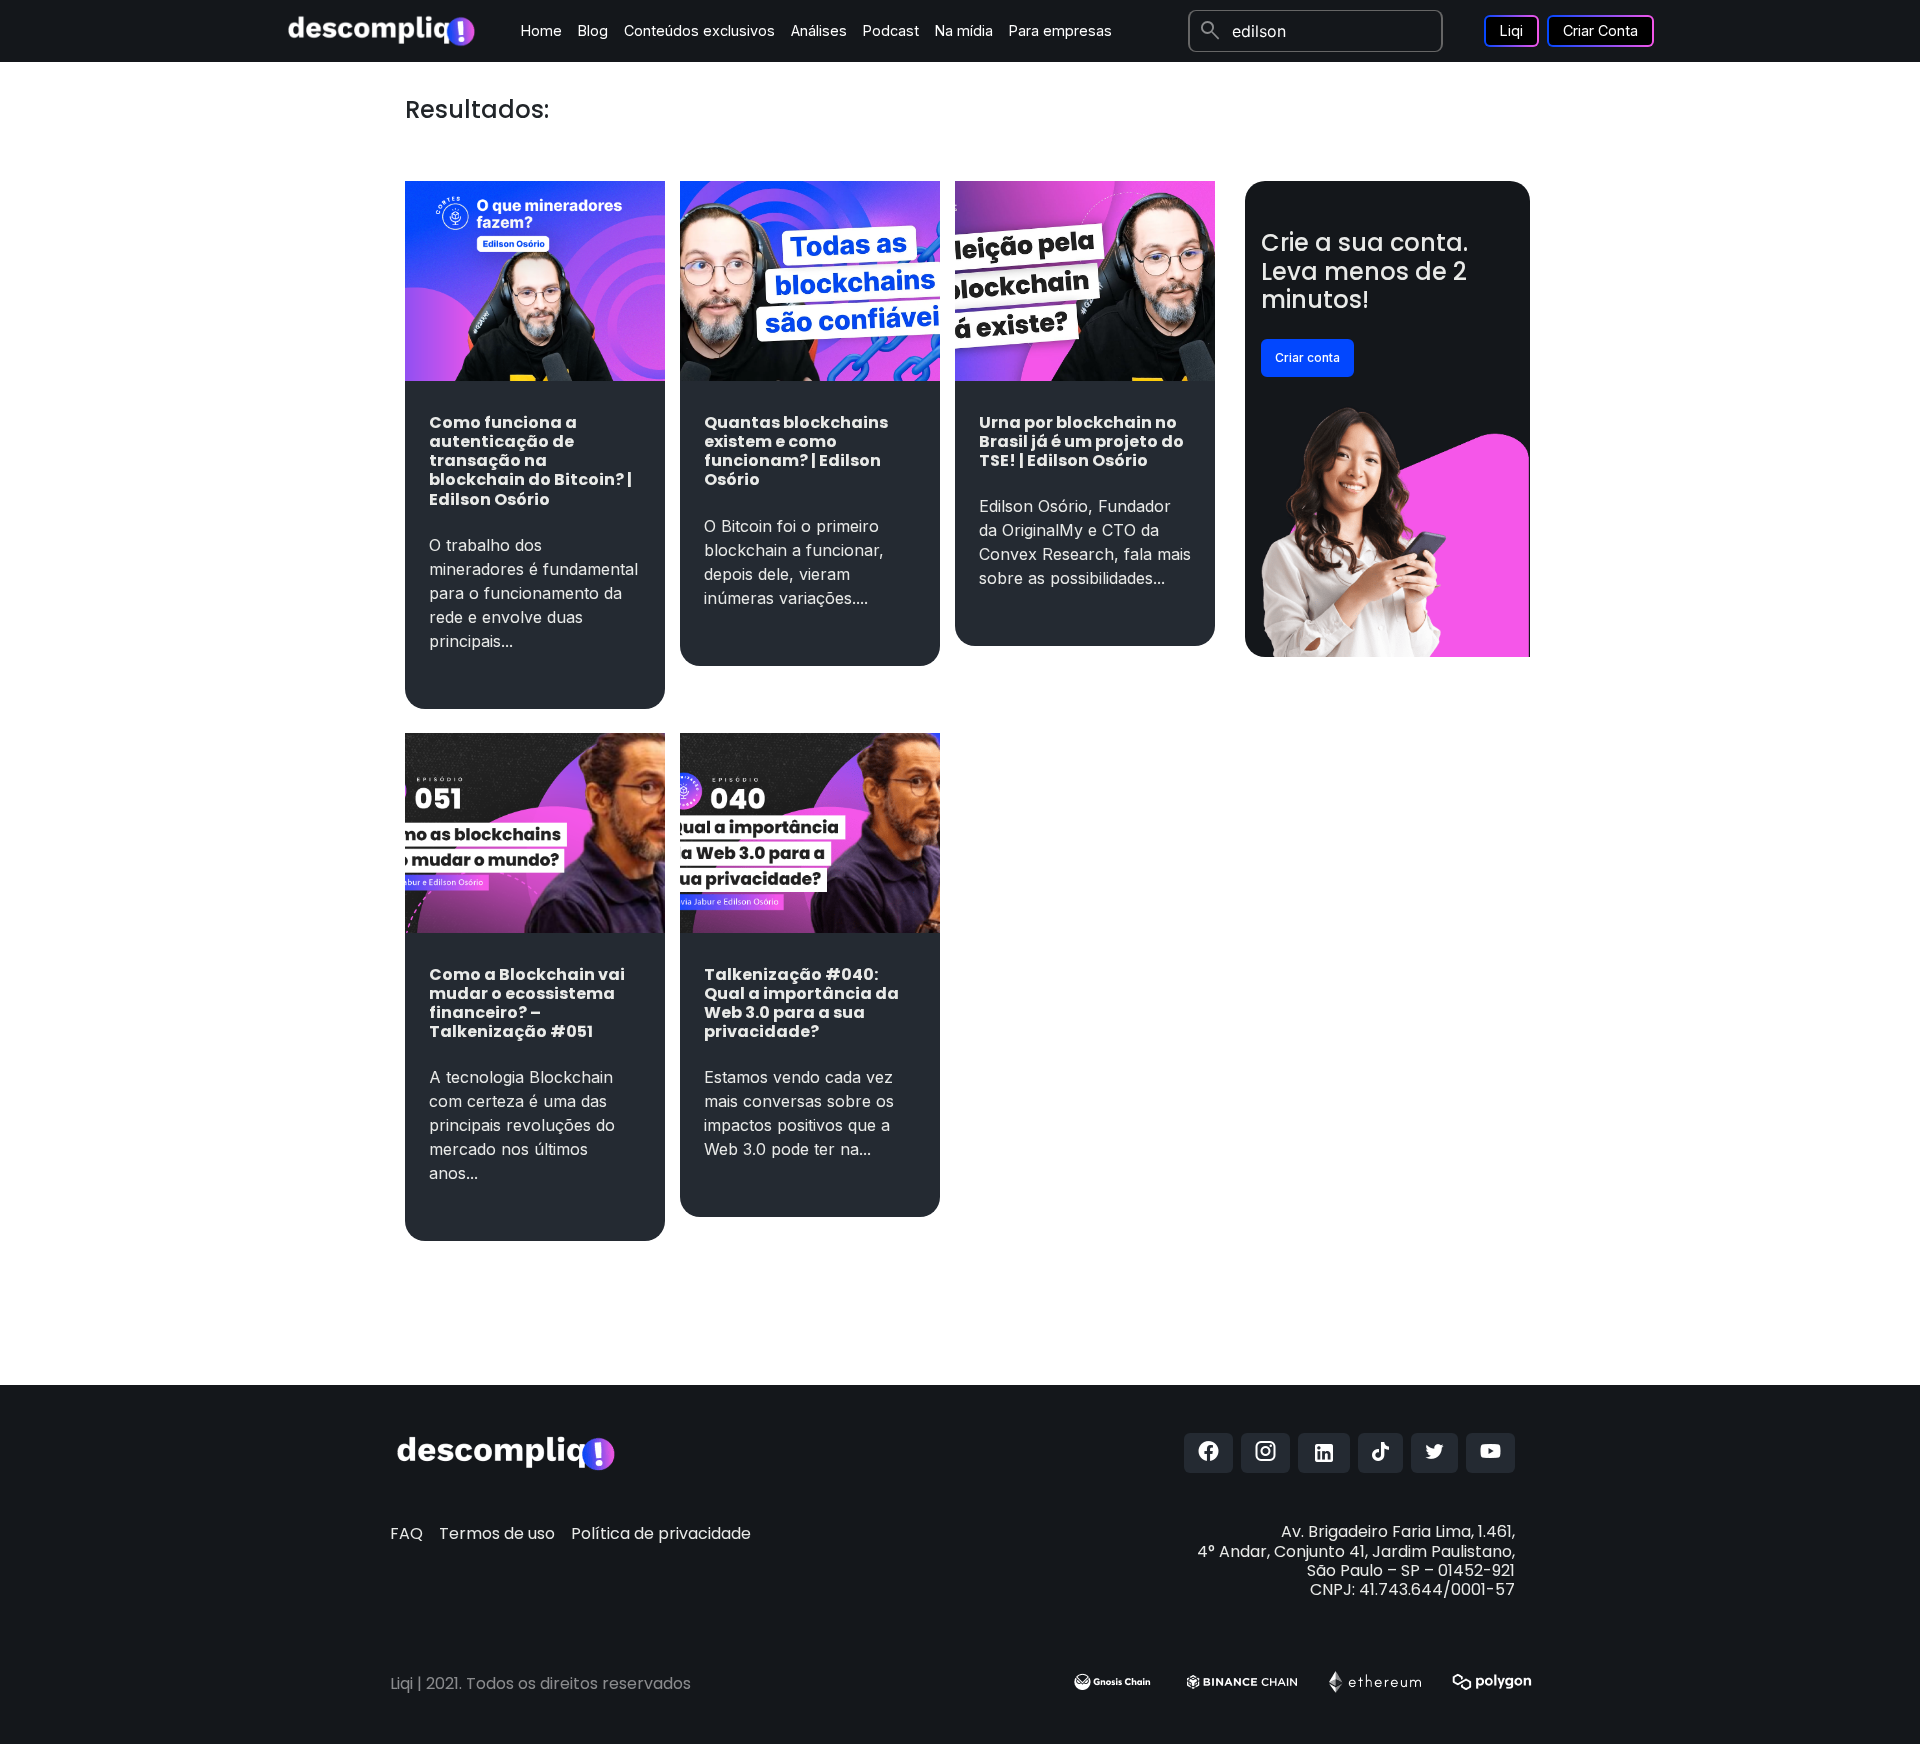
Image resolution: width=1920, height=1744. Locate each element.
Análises (819, 30)
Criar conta (1307, 357)
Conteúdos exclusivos (699, 30)
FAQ (406, 1533)
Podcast (891, 30)
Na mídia (964, 30)
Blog (593, 30)
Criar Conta (1600, 30)
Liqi (1511, 30)
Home (541, 30)
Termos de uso (497, 1533)
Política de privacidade (661, 1533)
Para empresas (1060, 30)
